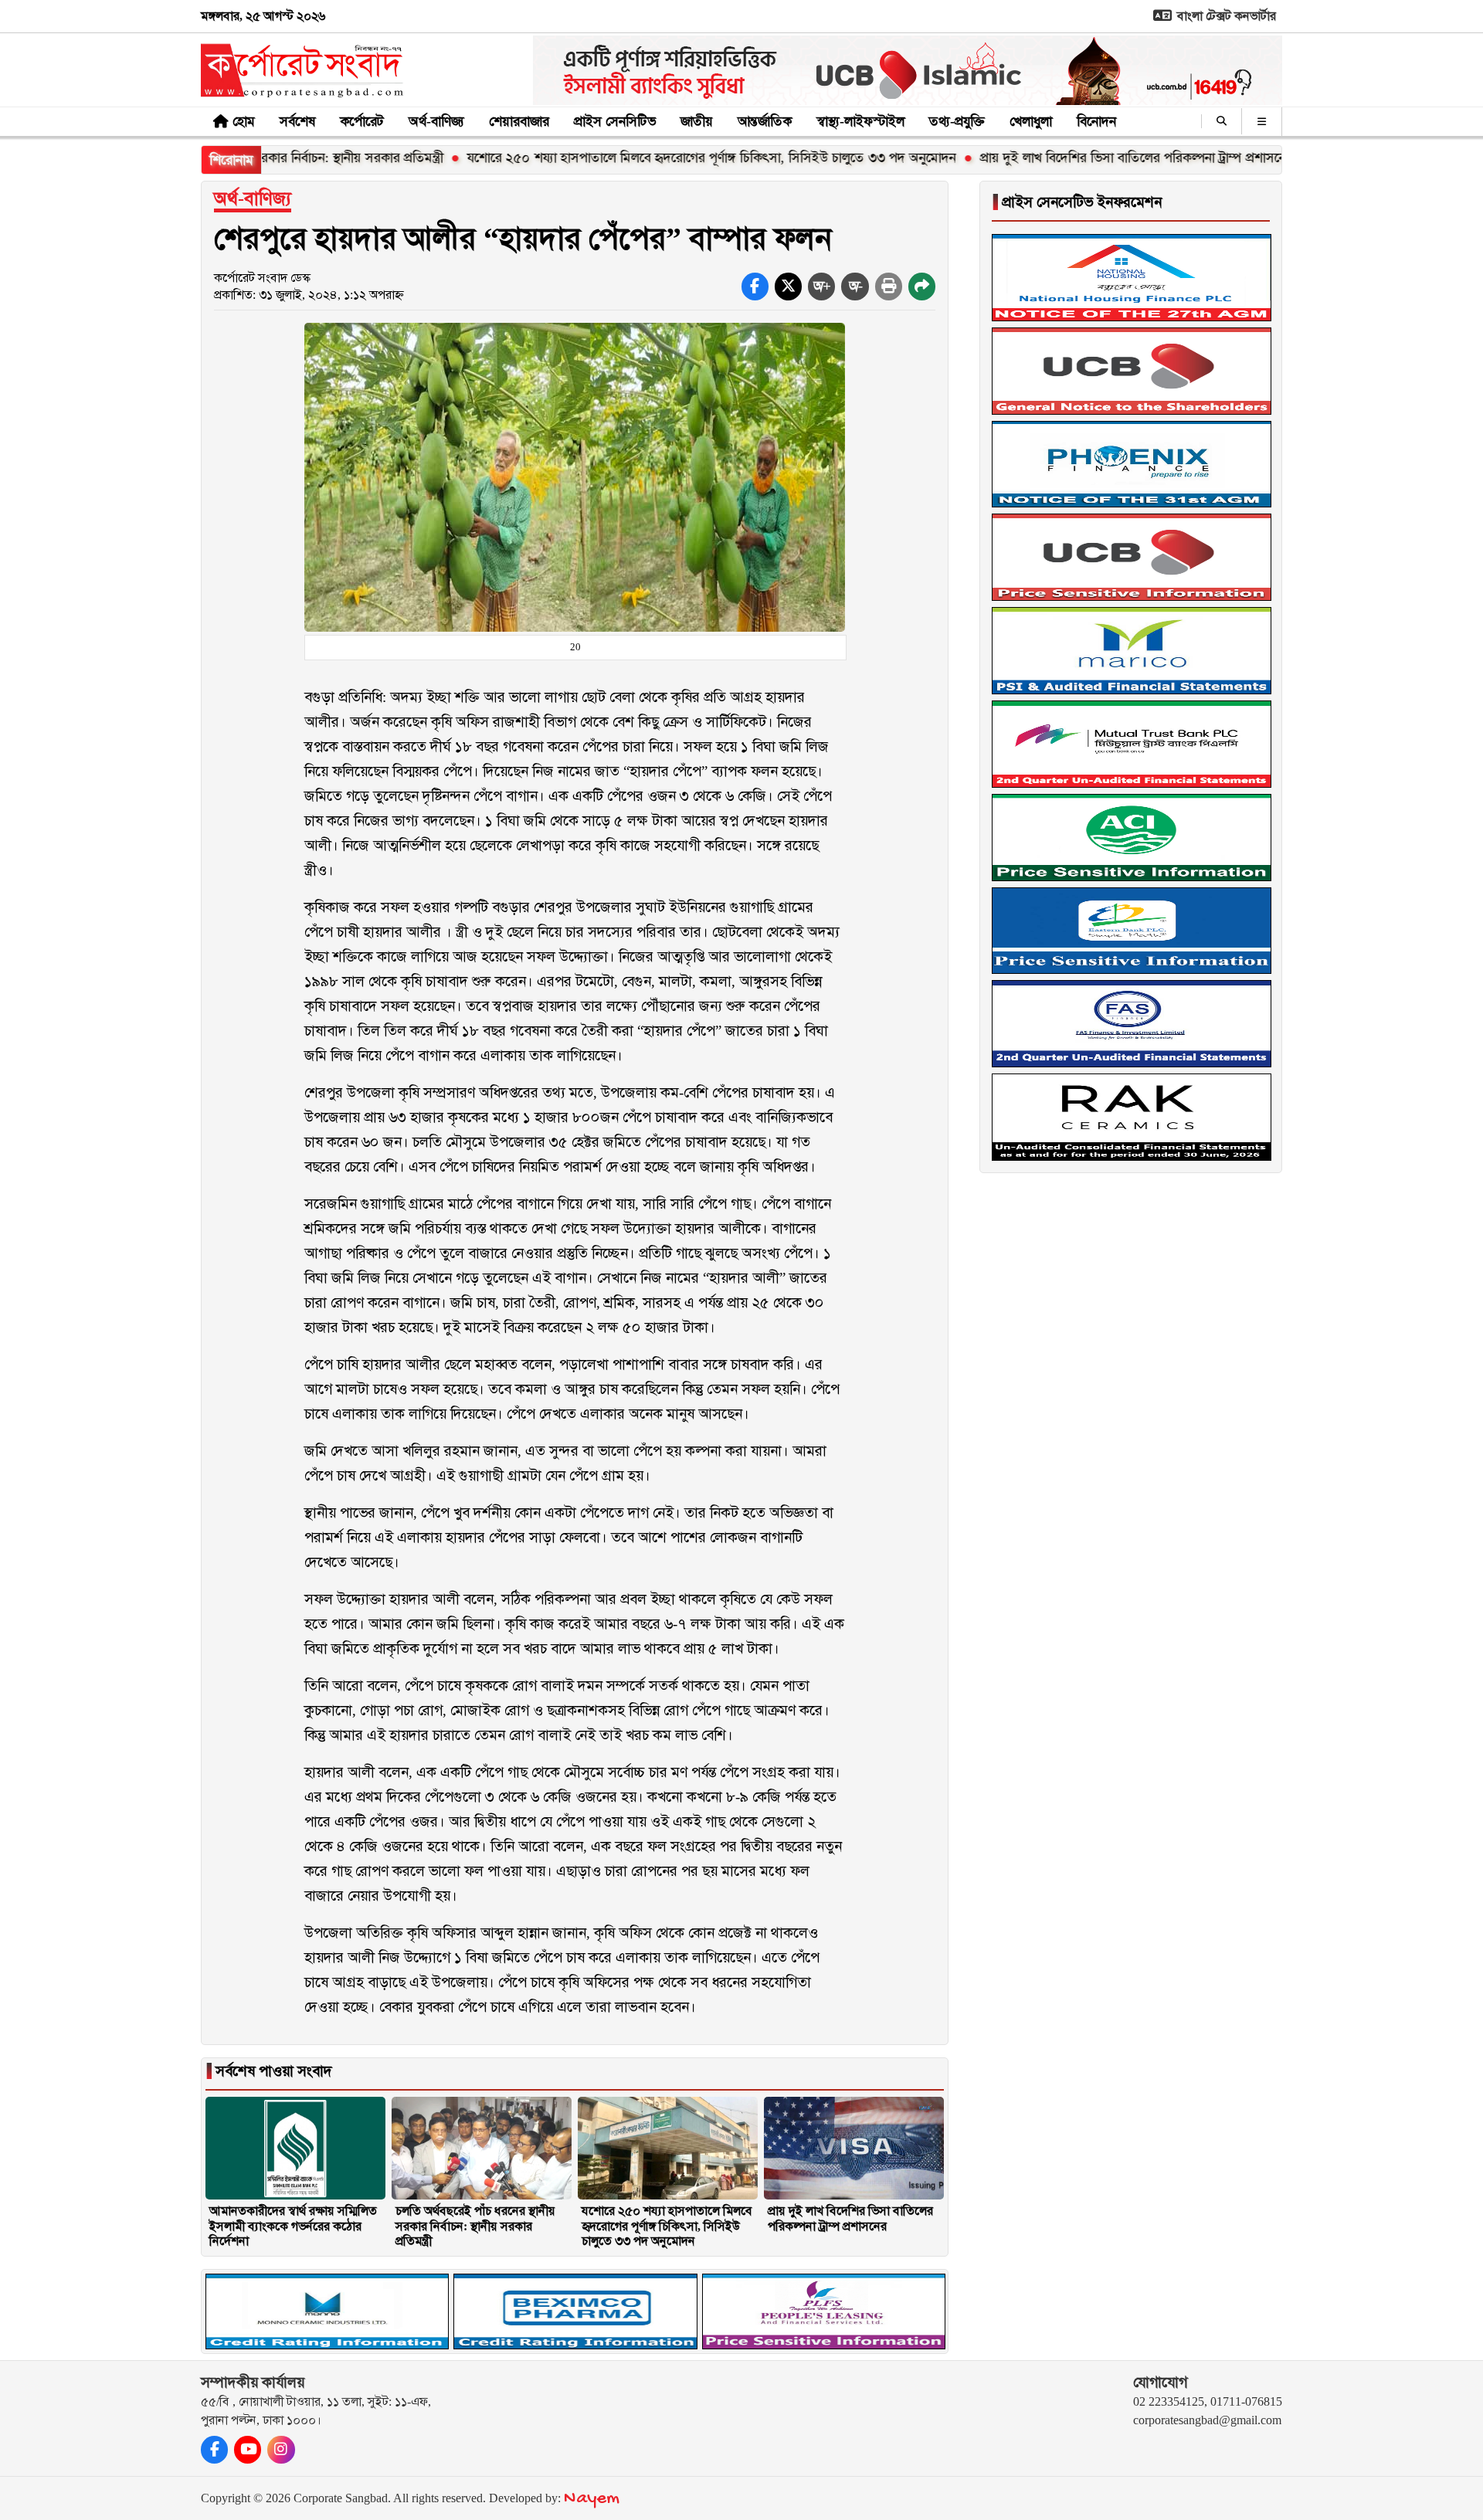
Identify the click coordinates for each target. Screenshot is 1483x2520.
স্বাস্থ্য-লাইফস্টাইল (860, 121)
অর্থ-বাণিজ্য (436, 121)
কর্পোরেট (362, 121)
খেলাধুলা (1031, 121)
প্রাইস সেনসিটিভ (615, 121)
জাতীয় (697, 121)
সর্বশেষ (297, 121)
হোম (244, 121)
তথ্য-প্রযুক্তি (957, 121)
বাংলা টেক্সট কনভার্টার (1225, 16)
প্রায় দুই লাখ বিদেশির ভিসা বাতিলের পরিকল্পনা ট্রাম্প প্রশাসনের (1052, 158)
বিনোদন (1096, 121)
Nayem (592, 2499)
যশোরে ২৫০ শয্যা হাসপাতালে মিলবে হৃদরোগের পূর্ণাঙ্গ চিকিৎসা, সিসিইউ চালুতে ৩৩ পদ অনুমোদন (627, 158)
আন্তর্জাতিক (765, 121)
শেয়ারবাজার (519, 121)
